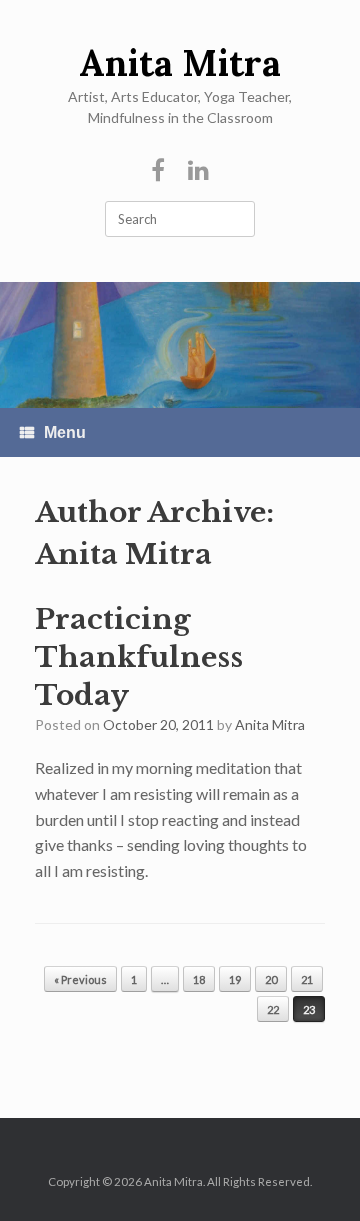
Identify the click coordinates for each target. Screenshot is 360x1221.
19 (235, 979)
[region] (180, 345)
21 (307, 979)
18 (199, 979)
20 (271, 979)
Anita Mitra (123, 554)
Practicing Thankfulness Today (139, 657)
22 (273, 1009)
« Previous (80, 979)
